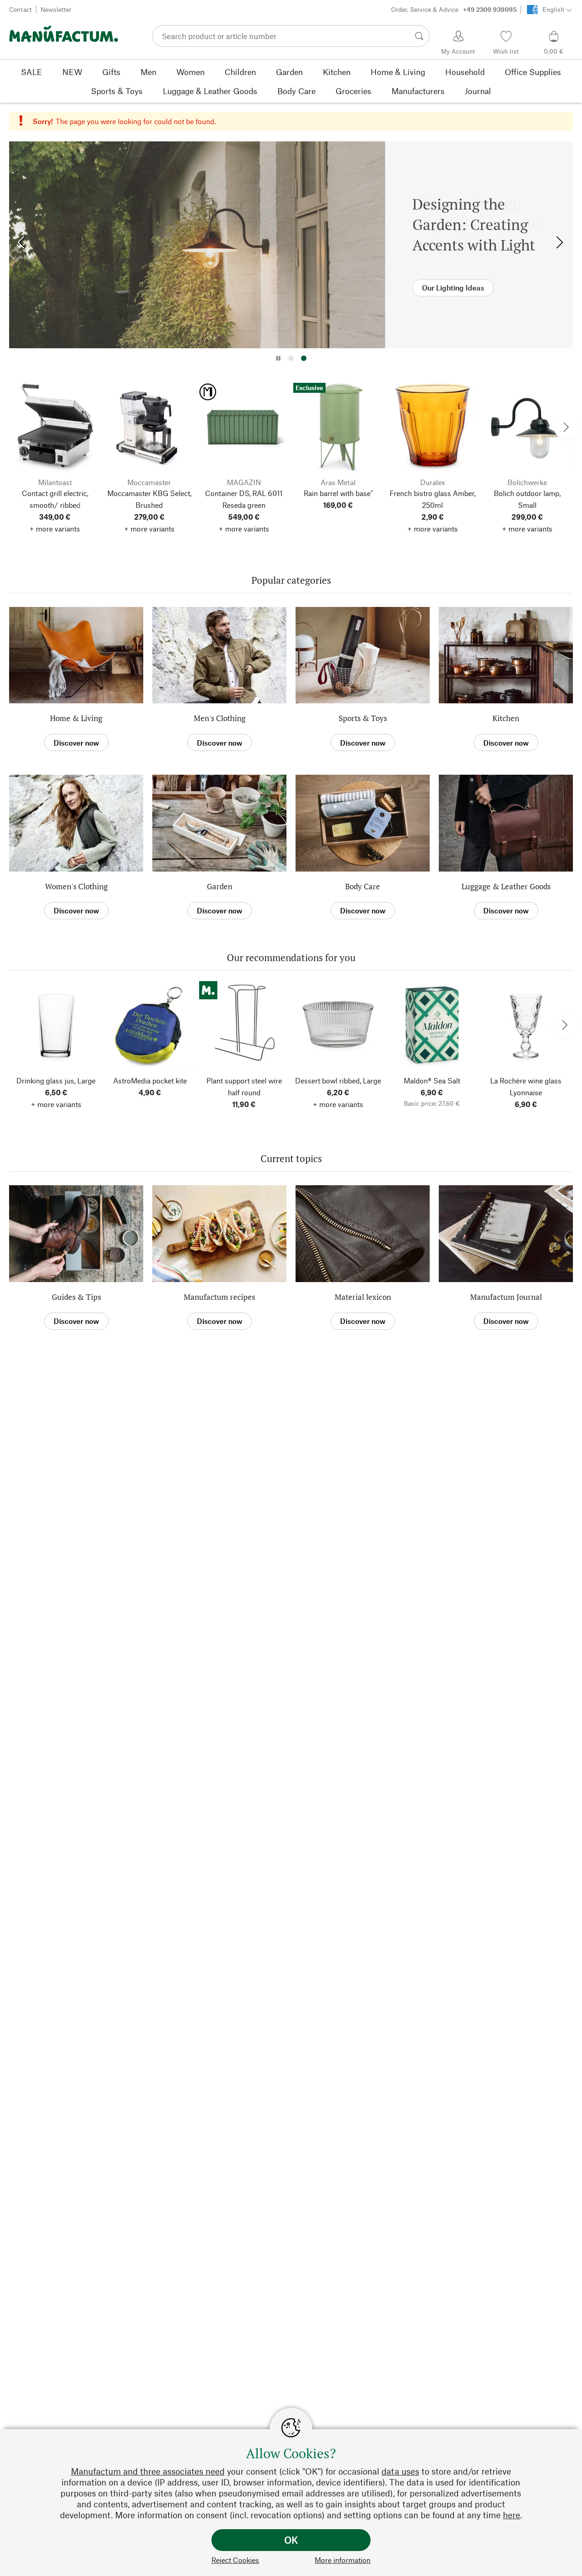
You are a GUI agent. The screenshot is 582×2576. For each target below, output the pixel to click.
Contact (20, 9)
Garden (220, 886)
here (512, 2515)
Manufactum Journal (506, 1297)
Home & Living (76, 718)
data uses (400, 2471)
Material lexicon (363, 1297)
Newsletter (56, 9)
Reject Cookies (235, 2560)
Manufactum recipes (219, 1297)
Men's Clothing (220, 718)
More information (343, 2560)
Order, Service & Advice (454, 9)
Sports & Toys (363, 718)
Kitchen (506, 718)
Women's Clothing (76, 886)
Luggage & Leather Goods (506, 886)
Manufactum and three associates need (148, 2471)
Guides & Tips (76, 1297)
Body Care (363, 886)
